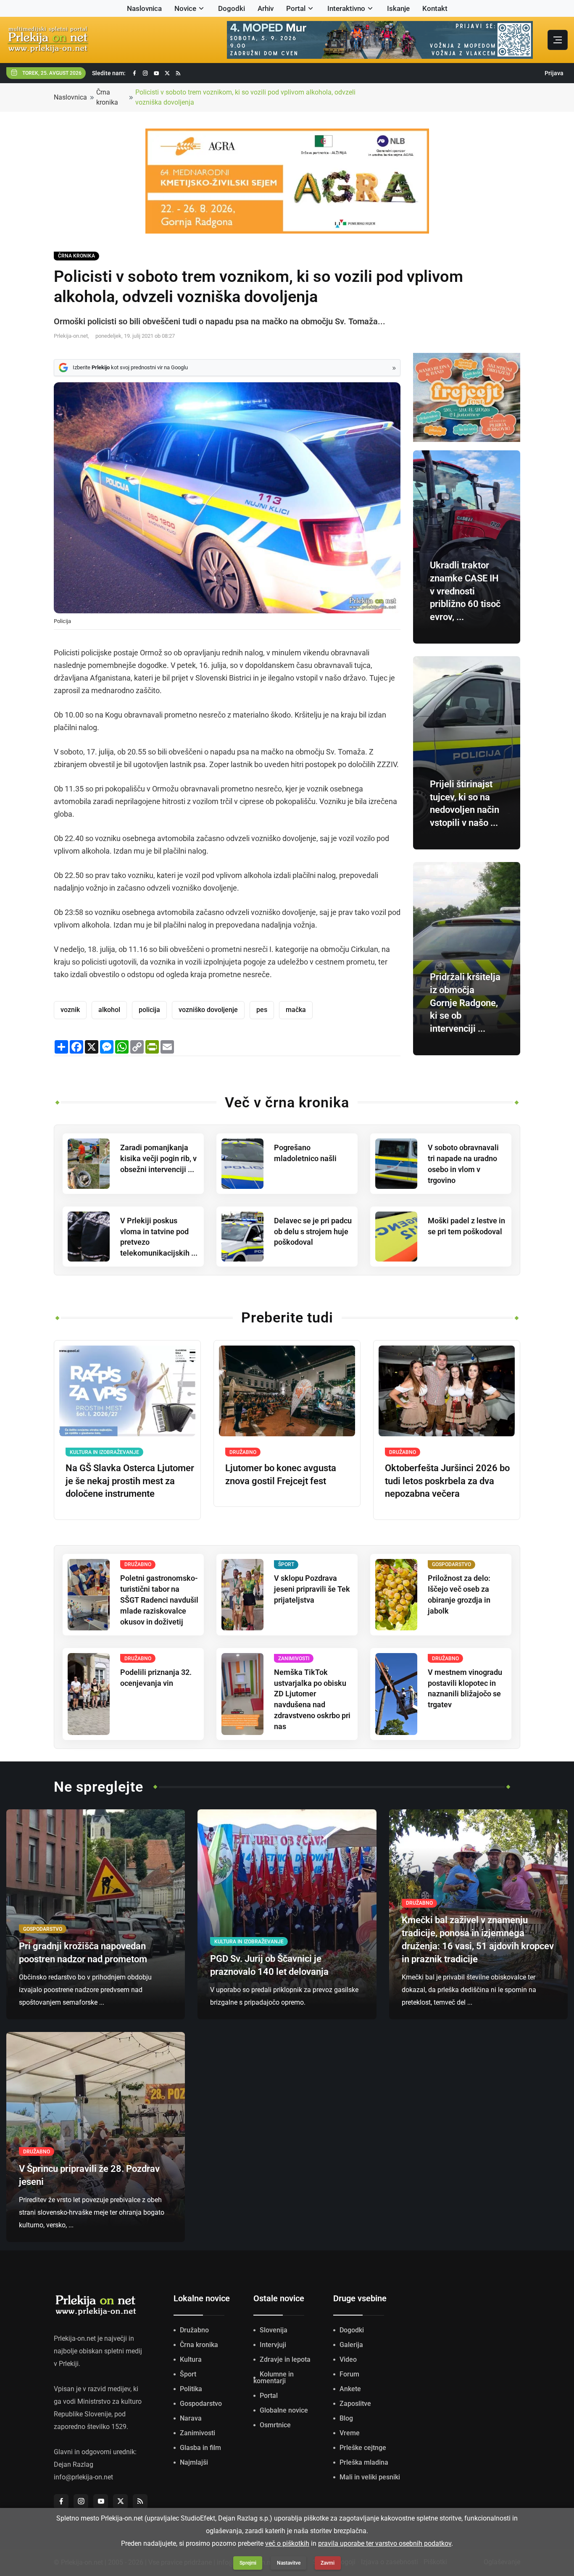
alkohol (109, 1010)
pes (262, 1010)
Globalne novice (284, 2410)
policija (149, 1010)
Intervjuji (273, 2345)
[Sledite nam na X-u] (167, 73)
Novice (185, 8)
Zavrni (328, 2563)
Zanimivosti (197, 2433)
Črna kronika (107, 97)
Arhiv (266, 8)
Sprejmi (248, 2563)
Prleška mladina (364, 2462)
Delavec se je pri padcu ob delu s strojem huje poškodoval (313, 1231)
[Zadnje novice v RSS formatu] (178, 73)
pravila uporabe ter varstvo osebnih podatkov (385, 2543)
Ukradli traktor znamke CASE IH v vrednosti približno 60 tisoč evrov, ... (465, 591)
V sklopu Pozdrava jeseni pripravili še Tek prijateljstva (312, 1589)
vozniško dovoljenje (208, 1010)
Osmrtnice (275, 2425)
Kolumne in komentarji (274, 2378)
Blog (346, 2418)
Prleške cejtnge (363, 2448)
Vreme (350, 2433)
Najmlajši (194, 2462)
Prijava (554, 73)
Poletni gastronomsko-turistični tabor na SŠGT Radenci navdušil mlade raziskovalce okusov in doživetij (159, 1600)
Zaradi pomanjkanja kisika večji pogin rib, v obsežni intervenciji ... (158, 1158)
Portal (296, 8)
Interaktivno (346, 8)
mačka (296, 1010)
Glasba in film (200, 2448)
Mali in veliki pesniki (370, 2477)
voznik (70, 1010)
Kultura (191, 2359)
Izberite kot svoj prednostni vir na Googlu (130, 367)
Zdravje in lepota (285, 2359)
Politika (191, 2389)
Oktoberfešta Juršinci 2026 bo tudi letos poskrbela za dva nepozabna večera (447, 1481)
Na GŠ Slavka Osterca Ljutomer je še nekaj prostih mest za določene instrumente (130, 1481)
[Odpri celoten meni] (558, 40)
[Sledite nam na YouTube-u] (156, 73)
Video (348, 2359)
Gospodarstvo (201, 2404)
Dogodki (232, 8)
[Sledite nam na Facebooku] (134, 73)
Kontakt (435, 8)
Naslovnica (144, 8)
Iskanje (398, 8)
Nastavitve (289, 2563)
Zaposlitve (355, 2404)
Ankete (350, 2389)
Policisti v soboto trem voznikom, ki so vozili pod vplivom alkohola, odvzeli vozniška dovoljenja (245, 97)
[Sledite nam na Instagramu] (145, 73)
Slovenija (274, 2330)
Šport (188, 2374)
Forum (349, 2374)
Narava (191, 2418)
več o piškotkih (287, 2543)
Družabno (194, 2330)
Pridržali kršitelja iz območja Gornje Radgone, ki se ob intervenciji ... (465, 1003)
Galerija (351, 2345)
